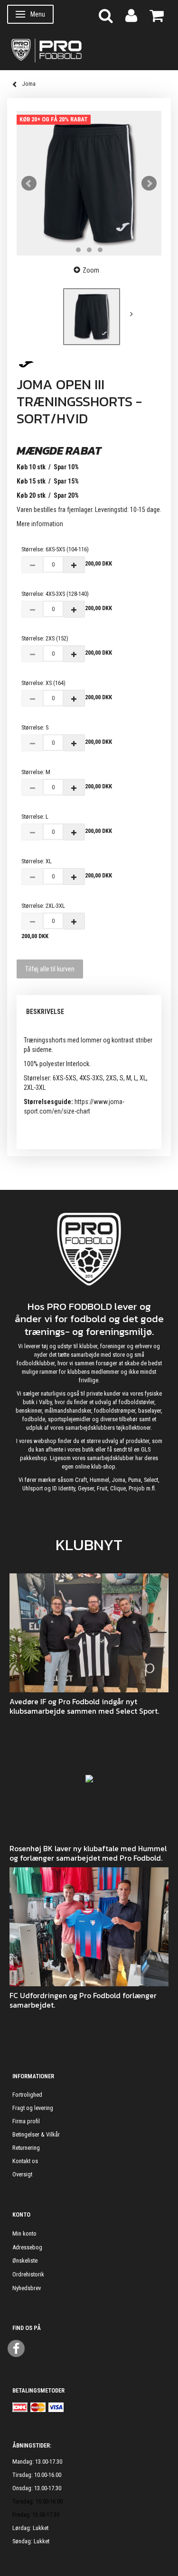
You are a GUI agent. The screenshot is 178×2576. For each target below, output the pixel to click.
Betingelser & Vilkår (36, 2134)
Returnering (26, 2148)
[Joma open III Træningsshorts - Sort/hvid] (89, 183)
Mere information (40, 524)
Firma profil (26, 2121)
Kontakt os (25, 2161)
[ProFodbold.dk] (89, 50)
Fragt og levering (33, 2108)
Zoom (91, 270)
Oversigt (22, 2174)
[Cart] (157, 15)
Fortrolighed (27, 2095)
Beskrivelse (45, 1012)
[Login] (131, 15)
